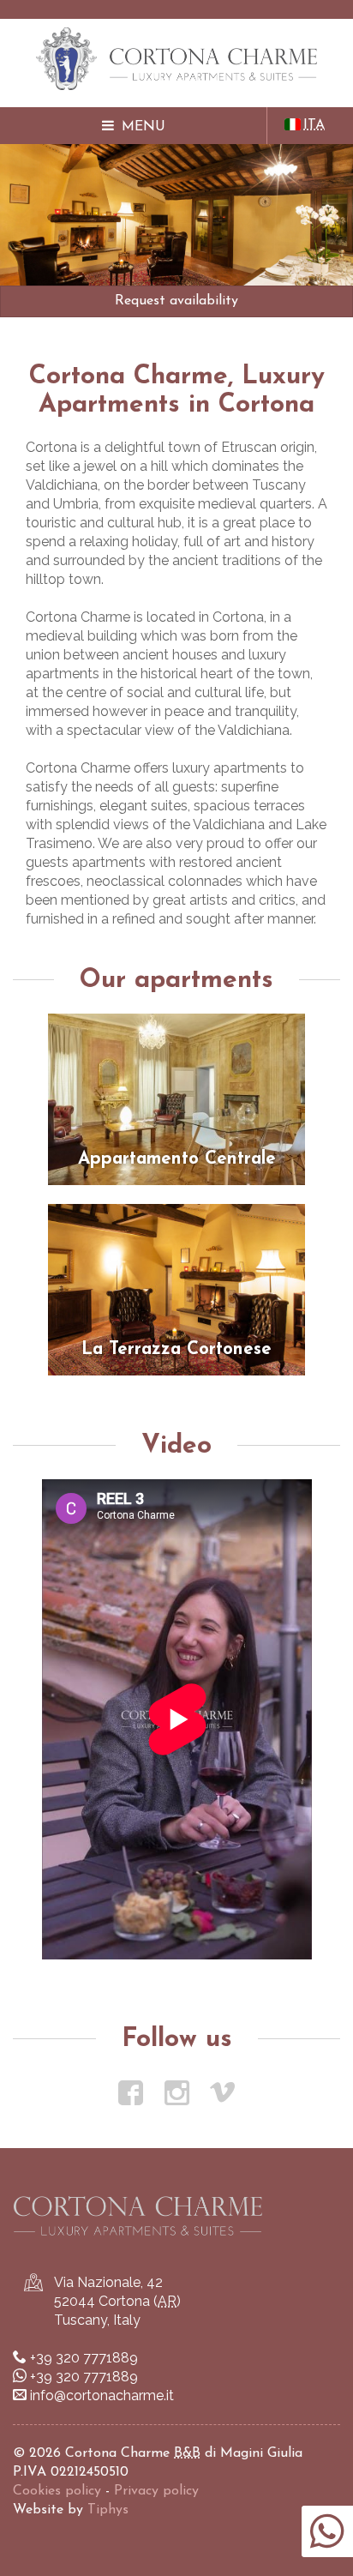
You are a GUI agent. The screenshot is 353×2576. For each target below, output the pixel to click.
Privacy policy (156, 2491)
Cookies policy (57, 2491)
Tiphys (108, 2510)
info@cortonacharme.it (102, 2395)
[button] (134, 126)
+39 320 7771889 (84, 2358)
